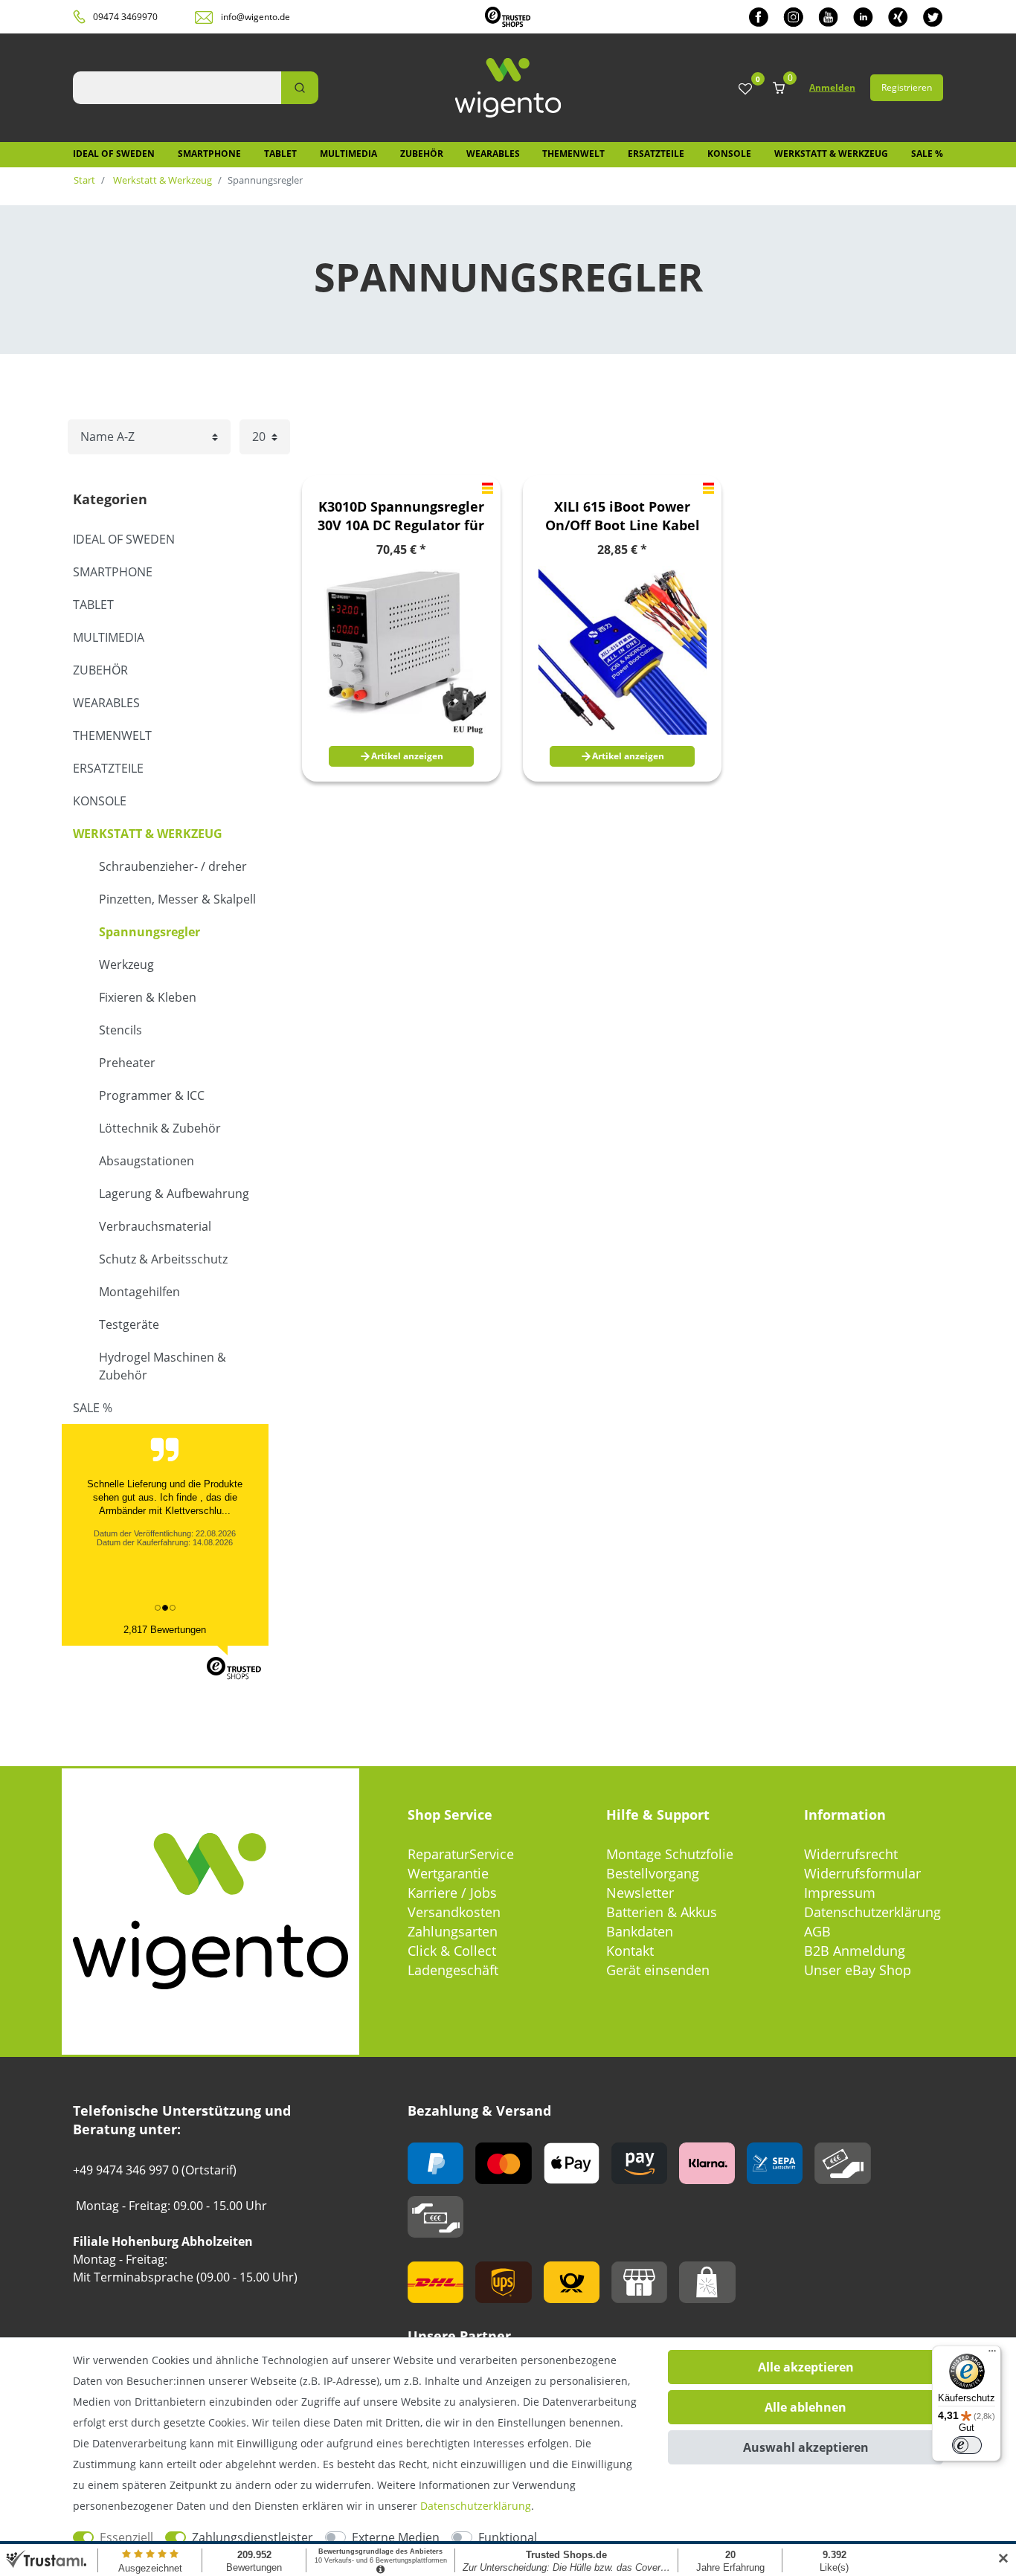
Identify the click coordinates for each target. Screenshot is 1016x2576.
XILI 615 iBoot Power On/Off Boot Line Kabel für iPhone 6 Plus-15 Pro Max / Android (623, 516)
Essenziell (126, 2537)
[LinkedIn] (863, 17)
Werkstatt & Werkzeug (831, 154)
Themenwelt (573, 154)
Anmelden (832, 87)
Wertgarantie (448, 1873)
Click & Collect (452, 1951)
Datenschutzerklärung (872, 1912)
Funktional (508, 2537)
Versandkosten (454, 1912)
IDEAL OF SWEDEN (114, 154)
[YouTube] (828, 17)
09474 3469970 (125, 17)
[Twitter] (933, 17)
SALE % (927, 154)
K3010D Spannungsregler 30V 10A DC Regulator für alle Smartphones (401, 516)
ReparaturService (461, 1854)
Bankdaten (640, 1931)
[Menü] (992, 2354)
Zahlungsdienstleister (253, 2537)
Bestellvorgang (653, 1873)
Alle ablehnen (806, 2407)
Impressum (840, 1893)
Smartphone (209, 154)
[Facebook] (759, 17)
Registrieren (907, 87)
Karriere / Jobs (452, 1893)
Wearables (493, 154)
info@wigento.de (255, 17)
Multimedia (348, 154)
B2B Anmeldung (855, 1951)
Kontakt (630, 1951)
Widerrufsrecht (851, 1854)
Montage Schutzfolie (670, 1854)
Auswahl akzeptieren (806, 2447)
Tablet (280, 154)
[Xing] (898, 17)
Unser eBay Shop (858, 1970)
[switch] (967, 2445)
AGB (817, 1931)
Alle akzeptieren (806, 2367)
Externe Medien (396, 2537)
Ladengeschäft (453, 1970)
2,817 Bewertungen (165, 1630)
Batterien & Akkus (662, 1912)
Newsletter (640, 1893)
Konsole (729, 154)
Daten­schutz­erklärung (476, 2506)
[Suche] (300, 88)
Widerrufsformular (862, 1873)
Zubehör (422, 154)
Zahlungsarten (453, 1931)
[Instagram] (793, 17)
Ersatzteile (656, 154)
